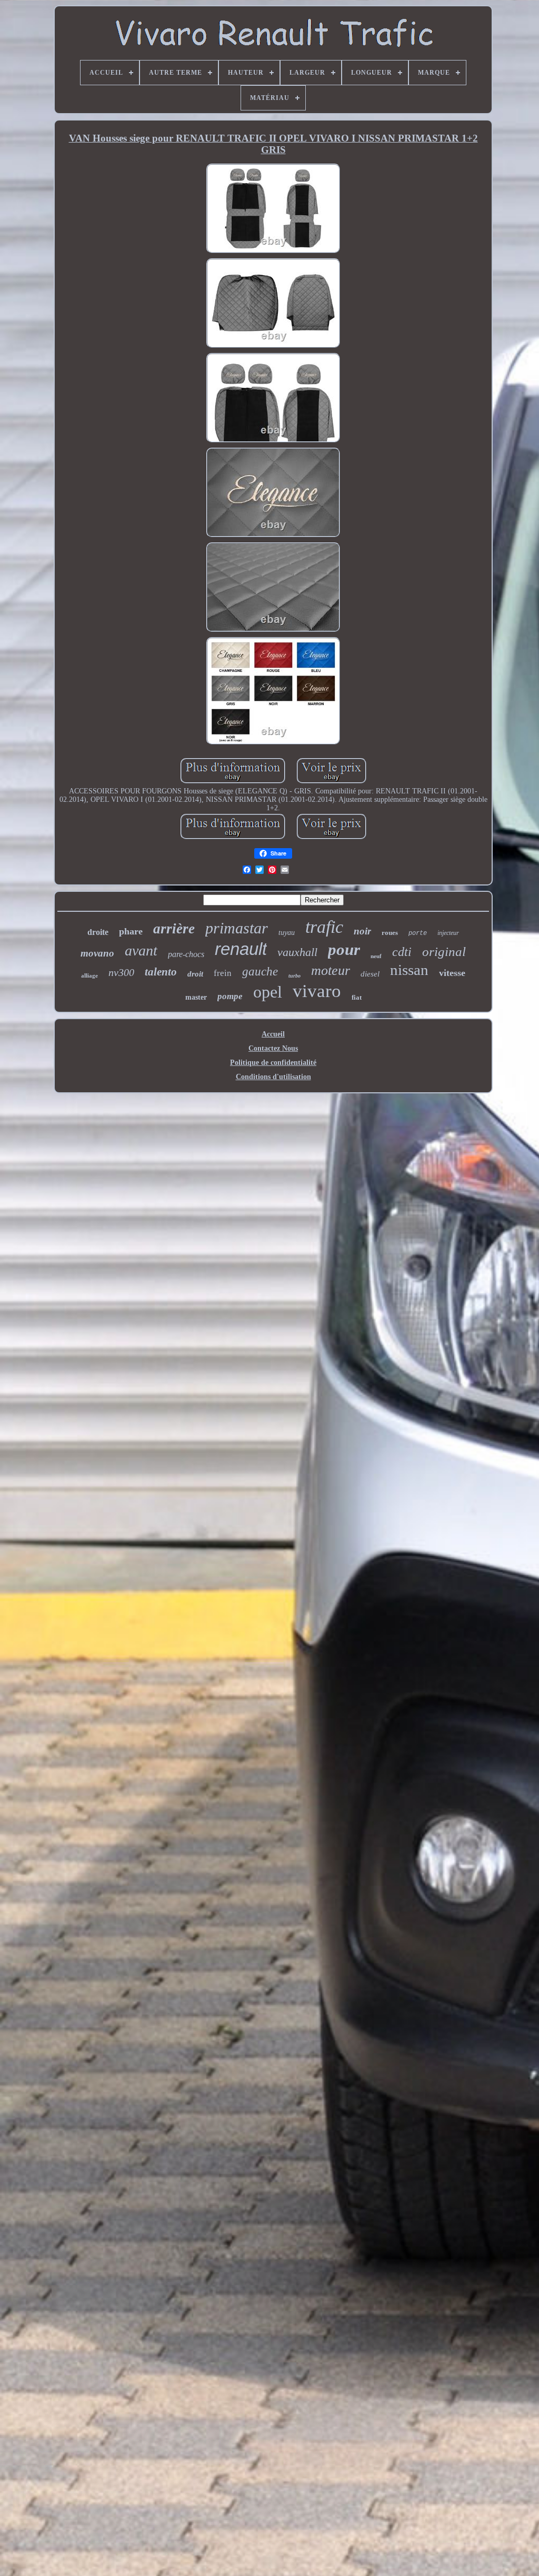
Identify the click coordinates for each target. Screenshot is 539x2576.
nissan (409, 970)
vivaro (317, 991)
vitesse (452, 973)
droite (98, 932)
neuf (376, 956)
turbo (295, 976)
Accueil (273, 1034)
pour (344, 949)
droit (195, 974)
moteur (331, 970)
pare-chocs (186, 954)
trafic (324, 927)
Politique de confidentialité (273, 1063)
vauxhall (297, 952)
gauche (260, 972)
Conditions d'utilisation (273, 1077)
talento (161, 972)
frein (223, 973)
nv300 (121, 972)
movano (97, 953)
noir (362, 931)
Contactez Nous (273, 1048)
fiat (357, 997)
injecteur (448, 933)
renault (241, 949)
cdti (402, 952)
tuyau (287, 933)
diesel (370, 974)
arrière (174, 929)
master (196, 997)
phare (131, 931)
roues (390, 933)
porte (418, 933)
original (444, 952)
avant (141, 950)
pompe (230, 996)
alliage (89, 975)
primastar (237, 928)
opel (268, 992)
